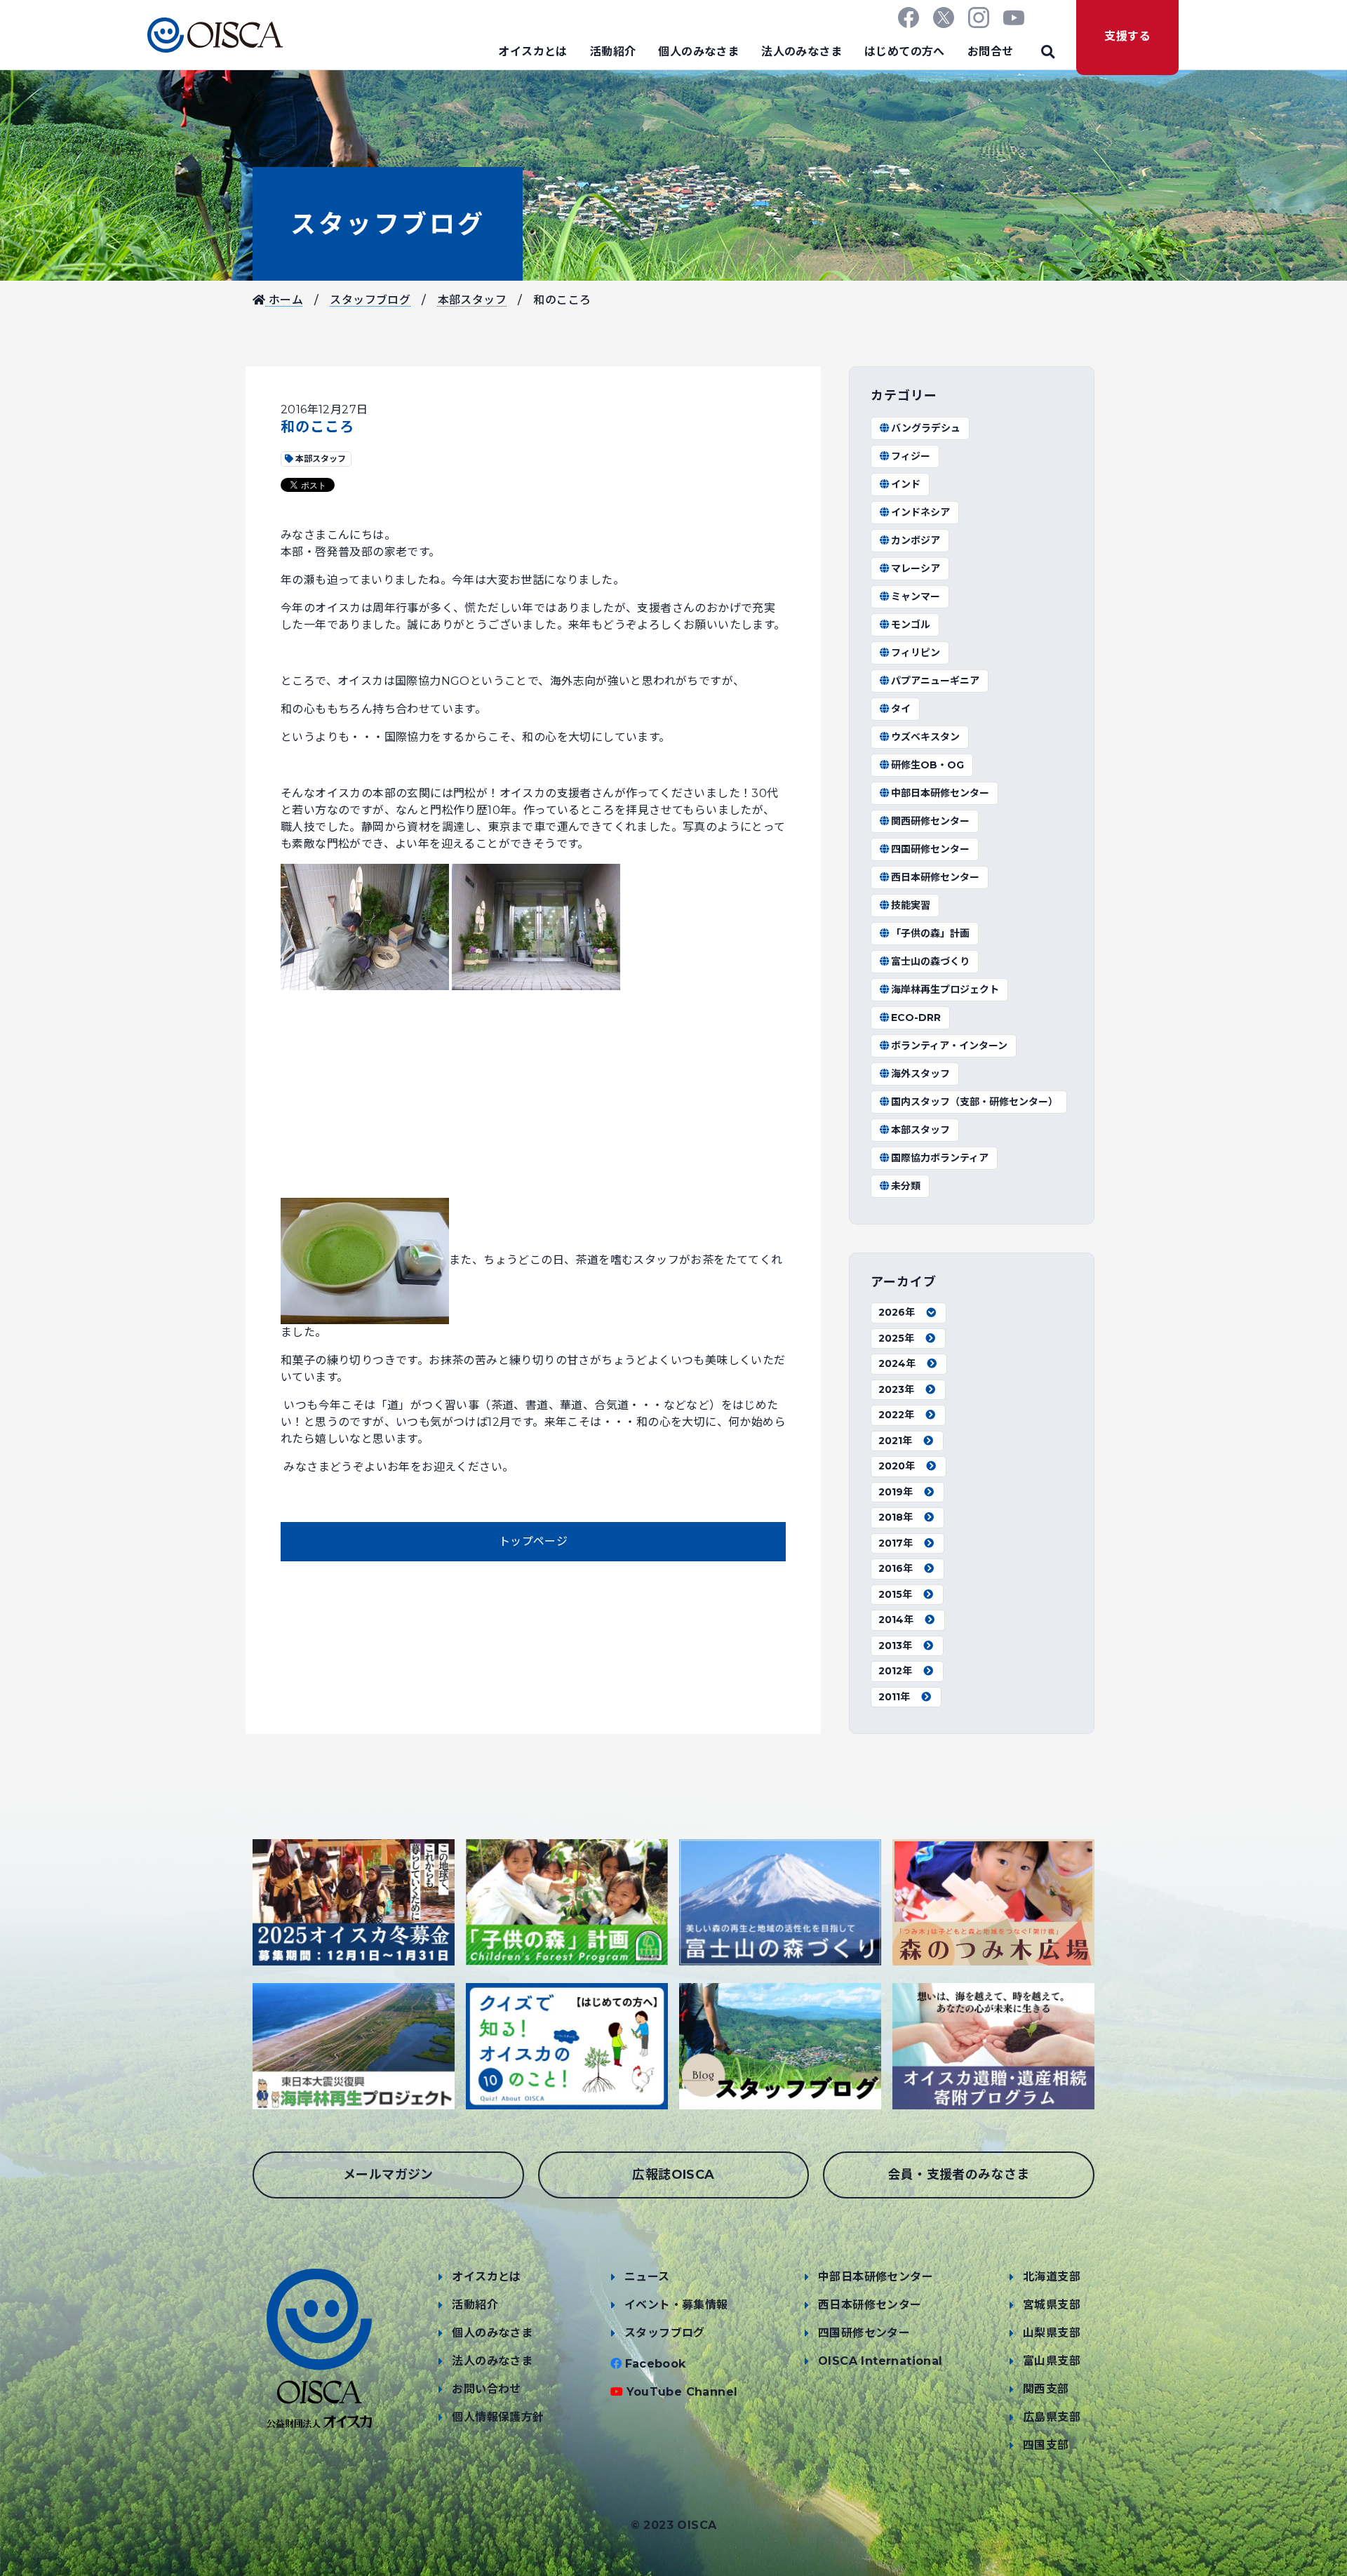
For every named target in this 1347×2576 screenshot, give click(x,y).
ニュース (647, 2277)
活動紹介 (613, 52)
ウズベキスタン (925, 737)
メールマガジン (388, 2175)
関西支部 (1046, 2389)
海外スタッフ (920, 1074)
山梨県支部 (1052, 2333)
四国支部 (1046, 2445)
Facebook (656, 2364)
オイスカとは (532, 52)
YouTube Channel (682, 2392)
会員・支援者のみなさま (958, 2175)
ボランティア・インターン (949, 1046)
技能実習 (911, 905)
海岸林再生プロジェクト (945, 989)
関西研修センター (930, 821)
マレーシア (916, 568)
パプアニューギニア (935, 681)
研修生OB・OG (927, 765)
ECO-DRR (916, 1017)
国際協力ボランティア (940, 1158)
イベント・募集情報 (676, 2305)
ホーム (284, 300)
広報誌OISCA (673, 2175)
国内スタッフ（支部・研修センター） (974, 1102)
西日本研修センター (935, 877)
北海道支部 (1052, 2277)
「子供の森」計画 (930, 933)
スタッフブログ (388, 224)
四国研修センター (930, 849)
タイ (901, 709)
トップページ (533, 1541)
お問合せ (991, 52)
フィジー (911, 456)
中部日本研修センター (940, 793)
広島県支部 (1052, 2417)
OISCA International (880, 2361)
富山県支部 (1052, 2361)
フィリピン (916, 653)
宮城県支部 (1052, 2305)
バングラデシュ (926, 428)
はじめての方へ (905, 52)
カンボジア (916, 540)
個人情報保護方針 (498, 2417)
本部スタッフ (472, 300)
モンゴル (911, 625)
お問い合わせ (486, 2389)
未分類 (906, 1186)
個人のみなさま (698, 52)
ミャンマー (916, 596)
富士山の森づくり (930, 961)
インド (906, 484)
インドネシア (920, 512)
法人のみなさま (802, 52)
